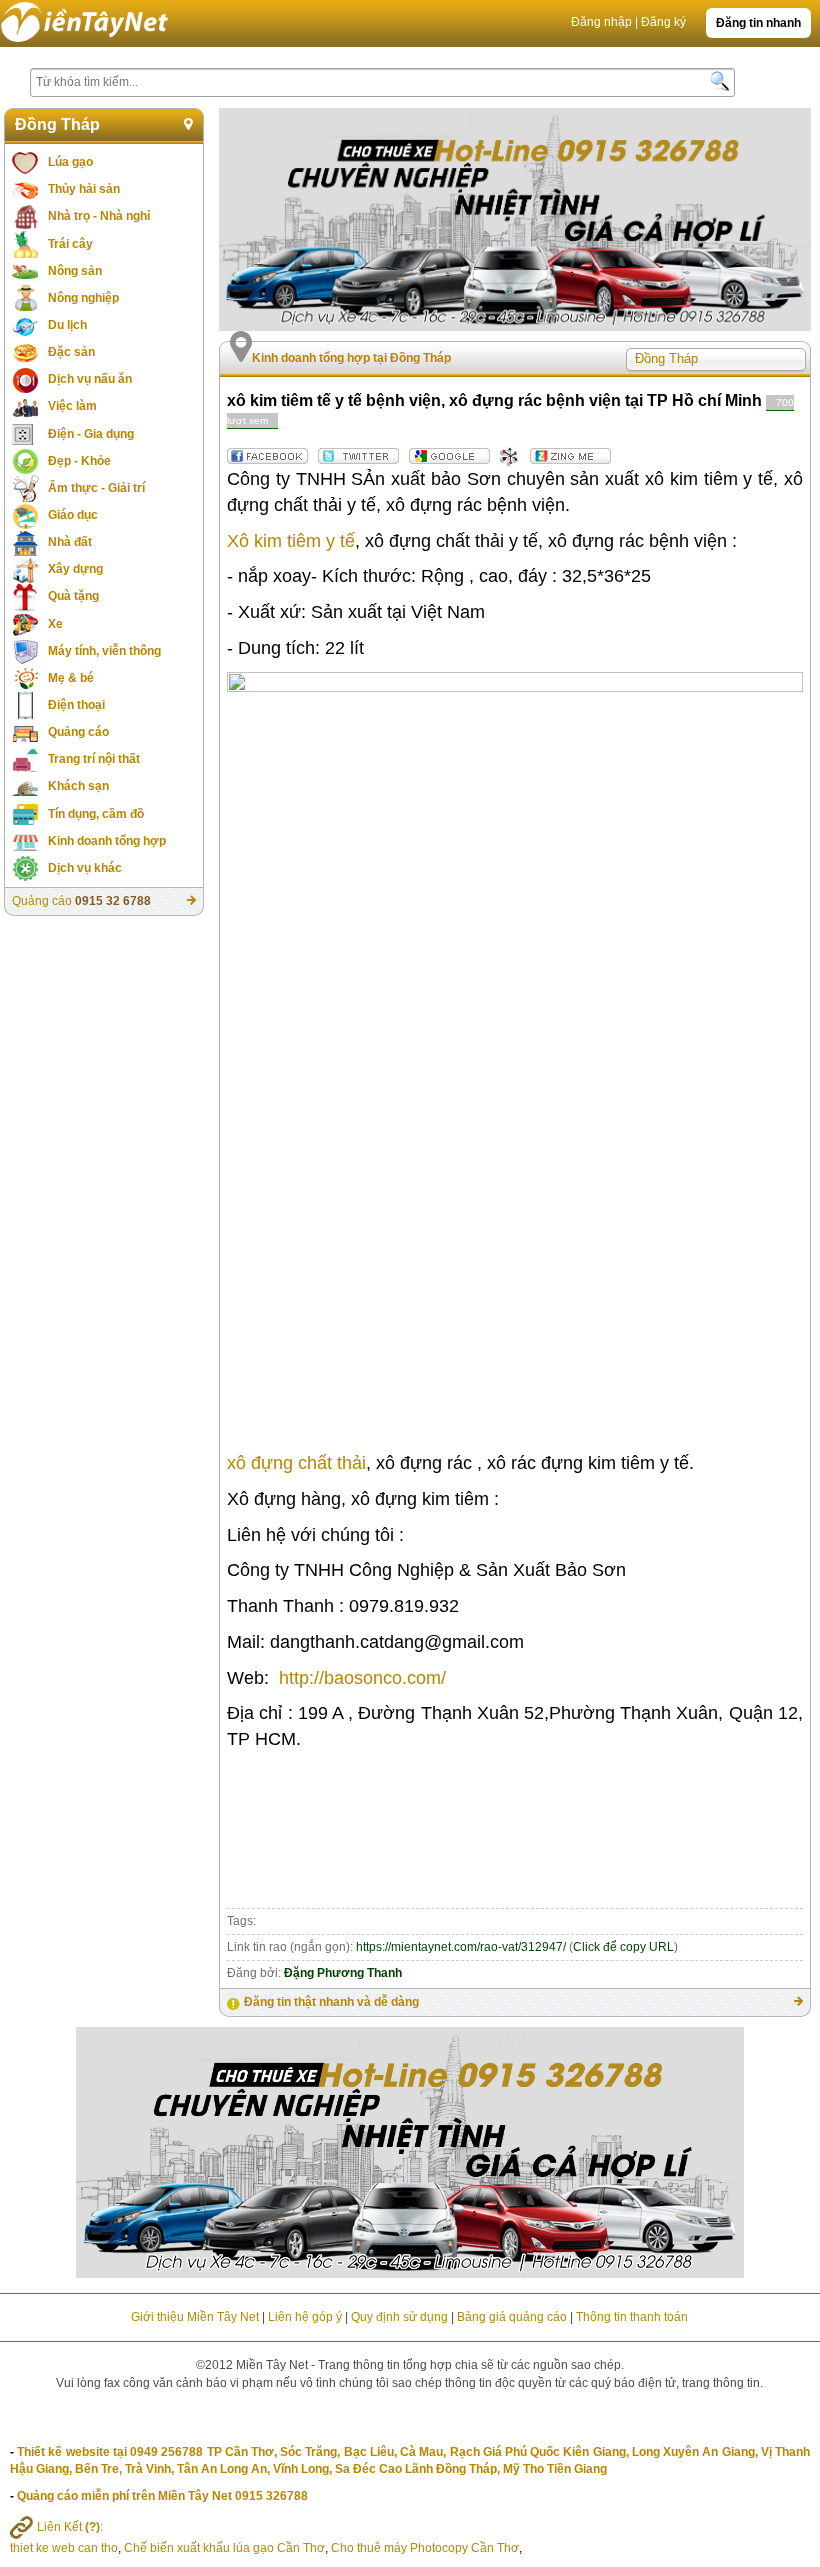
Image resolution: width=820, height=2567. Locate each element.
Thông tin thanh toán (632, 2317)
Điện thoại (76, 705)
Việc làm (72, 406)
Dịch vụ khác (85, 868)
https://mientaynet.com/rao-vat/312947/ (461, 1947)
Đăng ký (663, 22)
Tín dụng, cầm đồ (96, 814)
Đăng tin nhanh (758, 23)
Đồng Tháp (57, 124)
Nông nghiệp (83, 298)
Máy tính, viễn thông (104, 651)
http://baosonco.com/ (362, 1678)
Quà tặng (73, 596)
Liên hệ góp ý (305, 2317)
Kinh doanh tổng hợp (107, 841)
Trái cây (70, 244)
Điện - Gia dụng (91, 434)
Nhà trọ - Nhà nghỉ (99, 216)
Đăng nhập (601, 22)
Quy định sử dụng (399, 2317)
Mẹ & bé (71, 678)
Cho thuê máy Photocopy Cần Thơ (425, 2548)
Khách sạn (78, 786)
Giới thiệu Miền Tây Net (195, 2317)
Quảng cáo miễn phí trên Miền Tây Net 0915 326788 (162, 2496)
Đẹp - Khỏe (79, 461)
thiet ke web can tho (64, 2548)
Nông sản (75, 271)
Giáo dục (73, 515)
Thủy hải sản (84, 189)
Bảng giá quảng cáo (512, 2317)
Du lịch (67, 325)
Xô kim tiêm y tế (291, 541)
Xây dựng (75, 569)
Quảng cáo (78, 732)
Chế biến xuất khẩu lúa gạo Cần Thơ (224, 2548)
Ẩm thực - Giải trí (96, 488)
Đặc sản (71, 352)
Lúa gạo (70, 162)
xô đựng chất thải (296, 1463)
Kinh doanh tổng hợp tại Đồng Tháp (351, 358)
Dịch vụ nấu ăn (90, 379)
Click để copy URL (623, 1947)
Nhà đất (70, 542)
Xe (55, 624)
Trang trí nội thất (94, 759)
